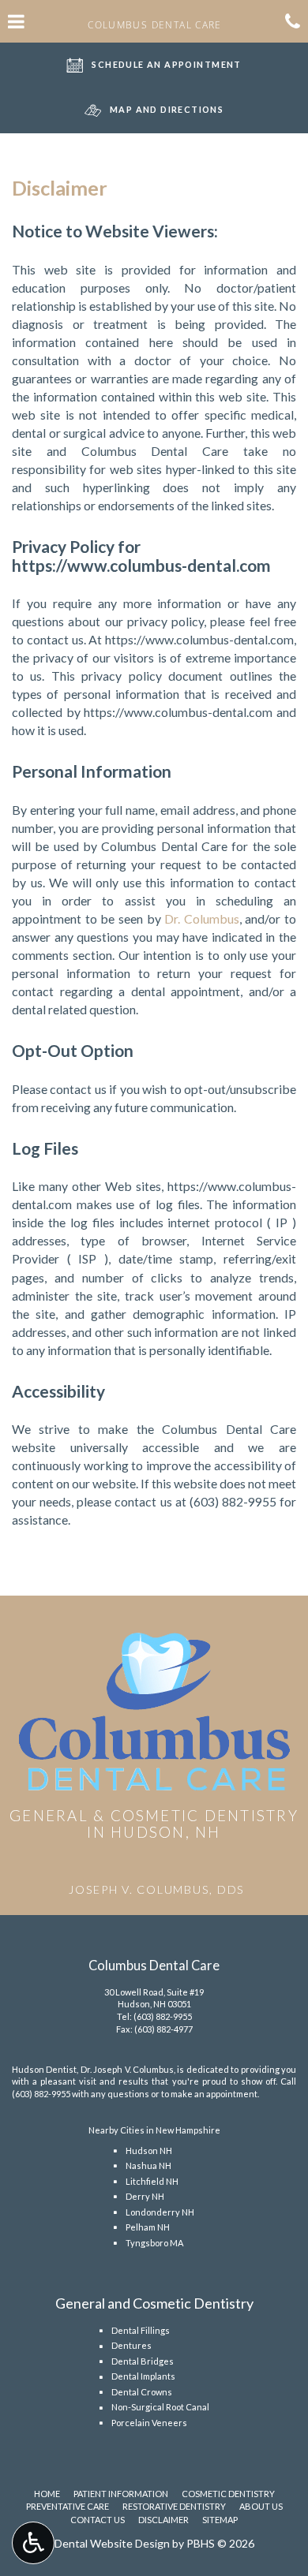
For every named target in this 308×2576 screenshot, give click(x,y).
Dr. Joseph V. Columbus (127, 2069)
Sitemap (220, 2520)
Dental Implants (143, 2376)
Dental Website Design (112, 2543)
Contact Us (98, 2520)
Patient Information (121, 2494)
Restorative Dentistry (174, 2506)
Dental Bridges (143, 2361)
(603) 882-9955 (233, 1501)
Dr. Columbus (202, 918)
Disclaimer (163, 2520)
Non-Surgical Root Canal (160, 2407)
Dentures (131, 2345)
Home (47, 2494)
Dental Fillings (141, 2330)
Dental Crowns (142, 2392)
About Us (261, 2506)
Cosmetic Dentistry (228, 2494)
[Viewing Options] (33, 2543)
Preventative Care (68, 2506)
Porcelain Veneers (149, 2423)
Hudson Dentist (44, 2069)
